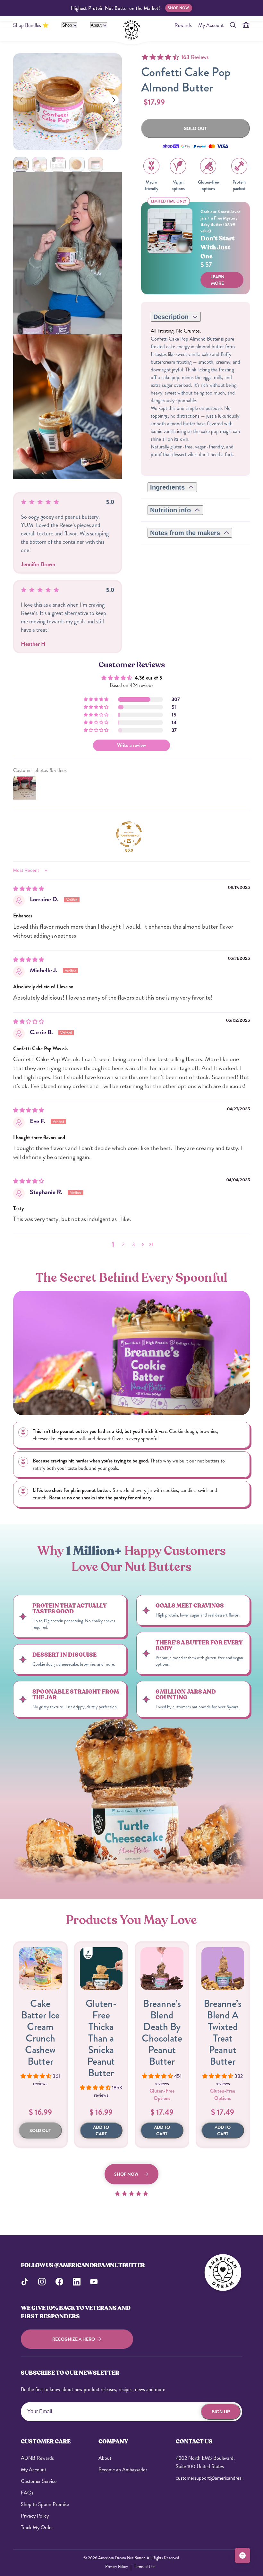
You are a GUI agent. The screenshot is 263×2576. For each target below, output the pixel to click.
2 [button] (123, 1244)
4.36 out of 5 (148, 678)
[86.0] (129, 834)
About (97, 25)
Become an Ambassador (123, 2470)
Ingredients (167, 487)
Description (171, 317)
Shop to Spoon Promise (45, 2504)
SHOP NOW (178, 8)
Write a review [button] (131, 745)
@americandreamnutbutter (100, 2265)
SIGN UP (221, 2412)
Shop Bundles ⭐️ (31, 25)
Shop (68, 25)
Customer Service (39, 2481)
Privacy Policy (35, 2516)
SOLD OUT (40, 2130)
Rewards (183, 25)
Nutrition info (170, 510)
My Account (211, 25)
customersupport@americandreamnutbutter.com (209, 2478)
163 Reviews (195, 57)
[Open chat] (242, 2555)
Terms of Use (145, 2567)
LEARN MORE (217, 280)
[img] (29, 889)
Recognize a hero (74, 2339)
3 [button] (134, 1244)
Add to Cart (101, 2130)
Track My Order (37, 2527)
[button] (114, 100)
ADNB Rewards (37, 2458)
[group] (21, 164)
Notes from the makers (185, 533)
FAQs (27, 2493)
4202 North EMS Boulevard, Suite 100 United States (205, 2462)
